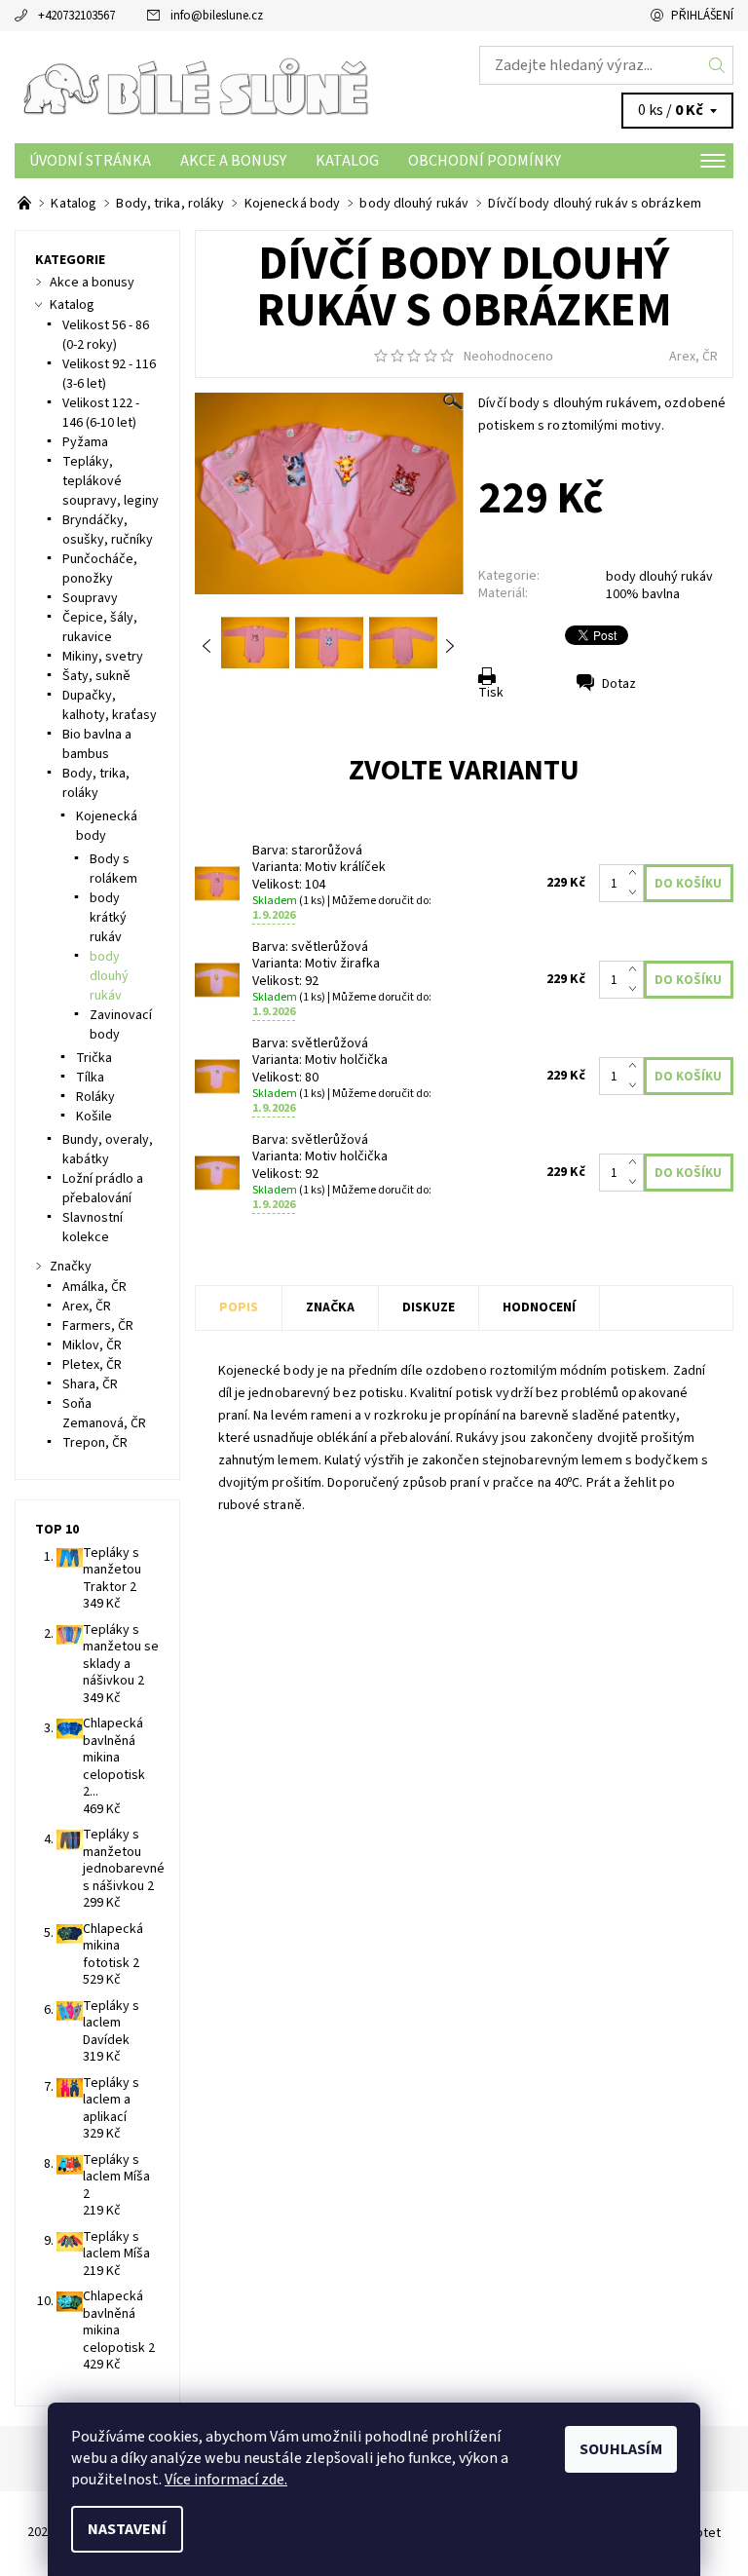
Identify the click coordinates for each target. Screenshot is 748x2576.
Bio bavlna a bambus (97, 744)
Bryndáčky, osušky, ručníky (108, 530)
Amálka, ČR (94, 1287)
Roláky (95, 1097)
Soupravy (90, 598)
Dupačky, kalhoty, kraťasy (110, 705)
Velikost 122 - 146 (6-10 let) (101, 413)
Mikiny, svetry (103, 657)
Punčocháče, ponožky (100, 569)
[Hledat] (717, 65)
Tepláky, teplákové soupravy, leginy (111, 481)
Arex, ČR (693, 357)
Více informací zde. (226, 2480)
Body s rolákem (113, 869)
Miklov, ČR (92, 1345)
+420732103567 (76, 16)
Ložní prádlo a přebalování (103, 1189)
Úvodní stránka (90, 161)
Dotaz (619, 684)
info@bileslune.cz (217, 16)
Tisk (491, 693)
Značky (71, 1267)
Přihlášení (702, 16)
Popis (239, 1307)
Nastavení (127, 2529)
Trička (94, 1058)
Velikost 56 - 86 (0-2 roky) (106, 335)
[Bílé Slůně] (194, 87)
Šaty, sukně (96, 676)
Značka (330, 1307)
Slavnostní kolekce (93, 1228)
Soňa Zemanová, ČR (104, 1414)
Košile (94, 1117)
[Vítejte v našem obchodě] (26, 204)
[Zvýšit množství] (636, 874)
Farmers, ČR (98, 1326)
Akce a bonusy (233, 161)
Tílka (90, 1078)
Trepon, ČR (95, 1443)
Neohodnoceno (508, 357)
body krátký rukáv (108, 918)
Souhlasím (621, 2449)
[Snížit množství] (636, 893)
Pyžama (85, 442)
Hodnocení (539, 1307)
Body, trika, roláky (96, 783)
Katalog (347, 161)
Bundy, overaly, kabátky (108, 1150)
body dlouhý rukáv (659, 577)
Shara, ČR (90, 1384)
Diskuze (429, 1307)
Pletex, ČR (92, 1365)
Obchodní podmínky (485, 161)
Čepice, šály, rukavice (100, 627)
